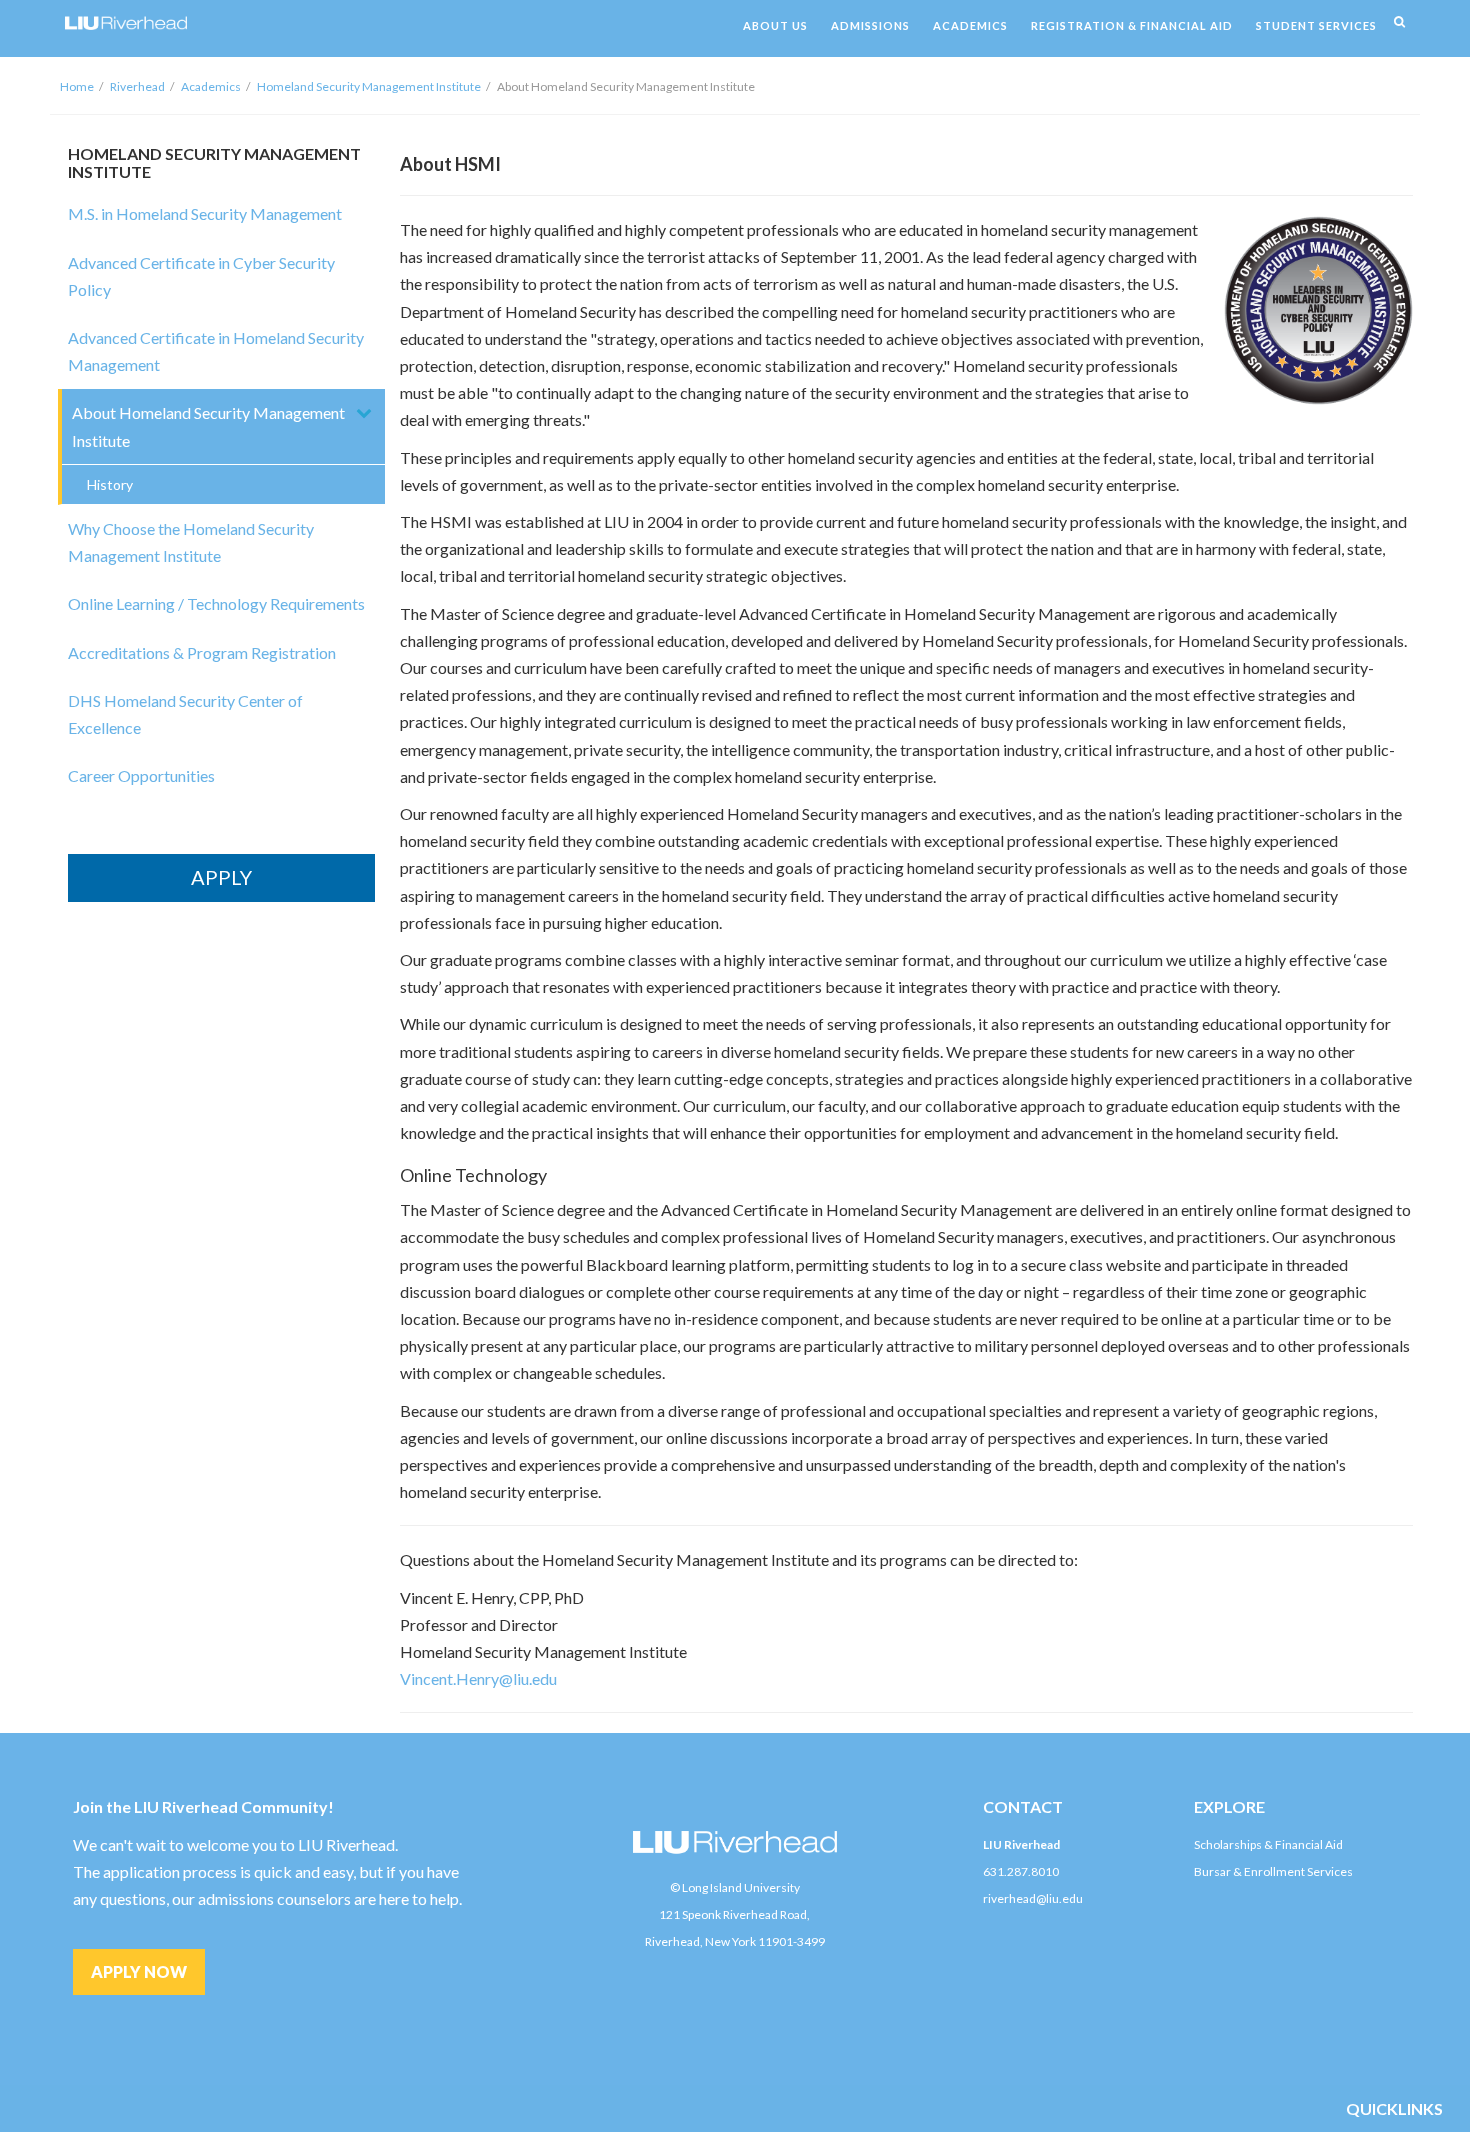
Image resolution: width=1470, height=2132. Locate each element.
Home (77, 86)
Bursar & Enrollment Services (1273, 1871)
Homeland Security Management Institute (369, 86)
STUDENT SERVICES (1316, 25)
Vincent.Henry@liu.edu (478, 1678)
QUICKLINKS (1394, 2108)
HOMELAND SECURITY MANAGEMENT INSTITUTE (214, 162)
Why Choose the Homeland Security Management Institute (191, 542)
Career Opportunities (141, 775)
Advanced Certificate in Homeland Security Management (216, 351)
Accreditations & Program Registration (202, 652)
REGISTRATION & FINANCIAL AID (1132, 25)
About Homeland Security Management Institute (208, 426)
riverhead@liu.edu (1033, 1898)
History (110, 484)
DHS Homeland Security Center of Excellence (185, 714)
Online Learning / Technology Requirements (216, 603)
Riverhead (137, 86)
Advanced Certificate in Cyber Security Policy (201, 276)
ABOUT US (775, 25)
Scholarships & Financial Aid (1268, 1844)
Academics (211, 86)
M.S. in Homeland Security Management (205, 213)
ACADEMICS (970, 25)
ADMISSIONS (870, 25)
